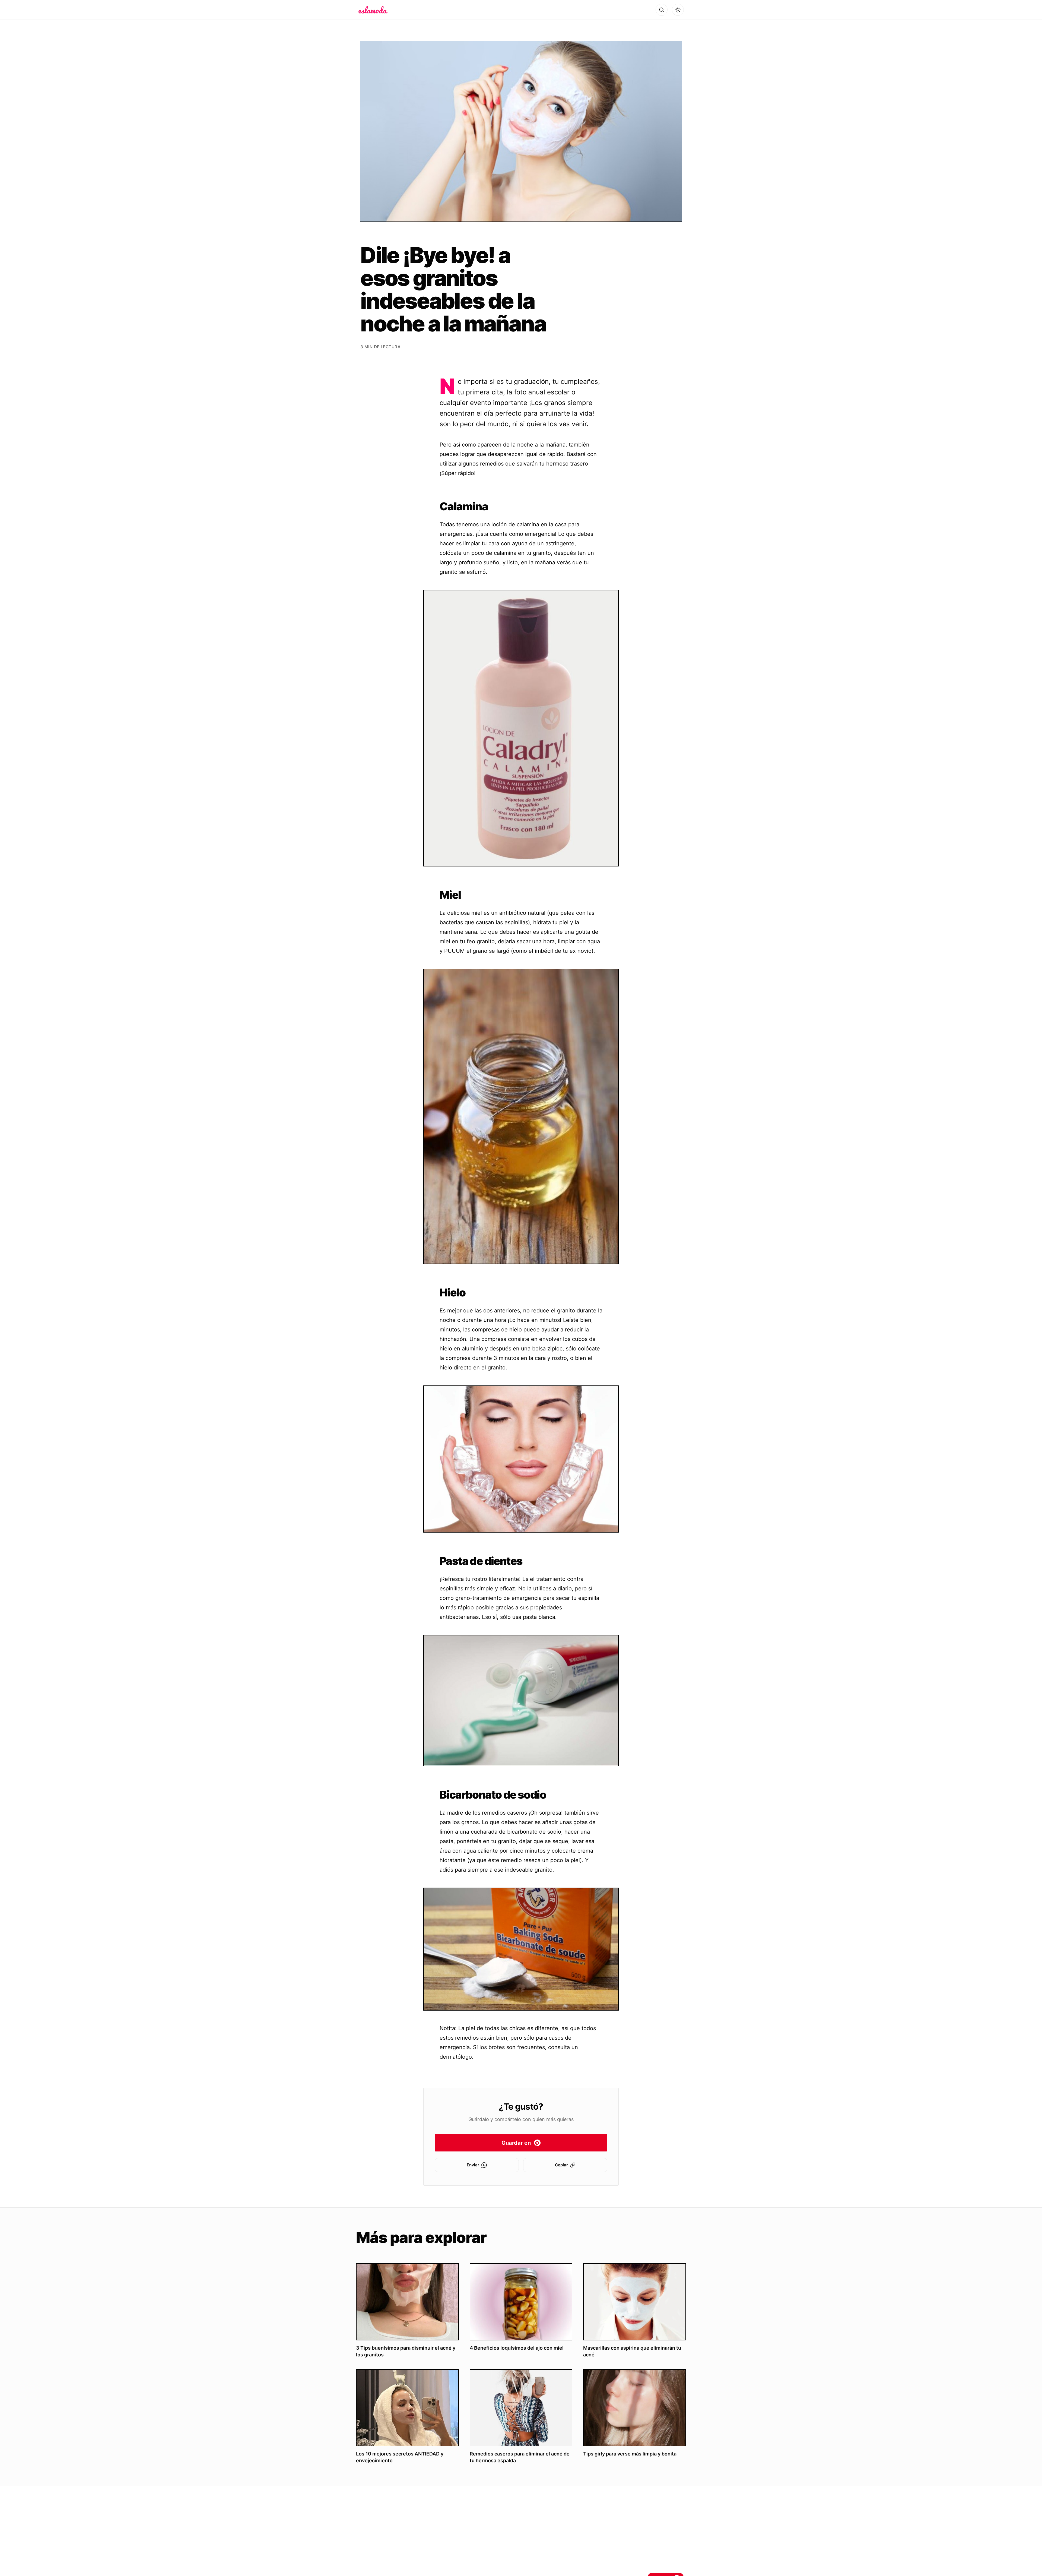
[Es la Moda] (373, 10)
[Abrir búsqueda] (662, 10)
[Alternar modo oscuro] (678, 10)
